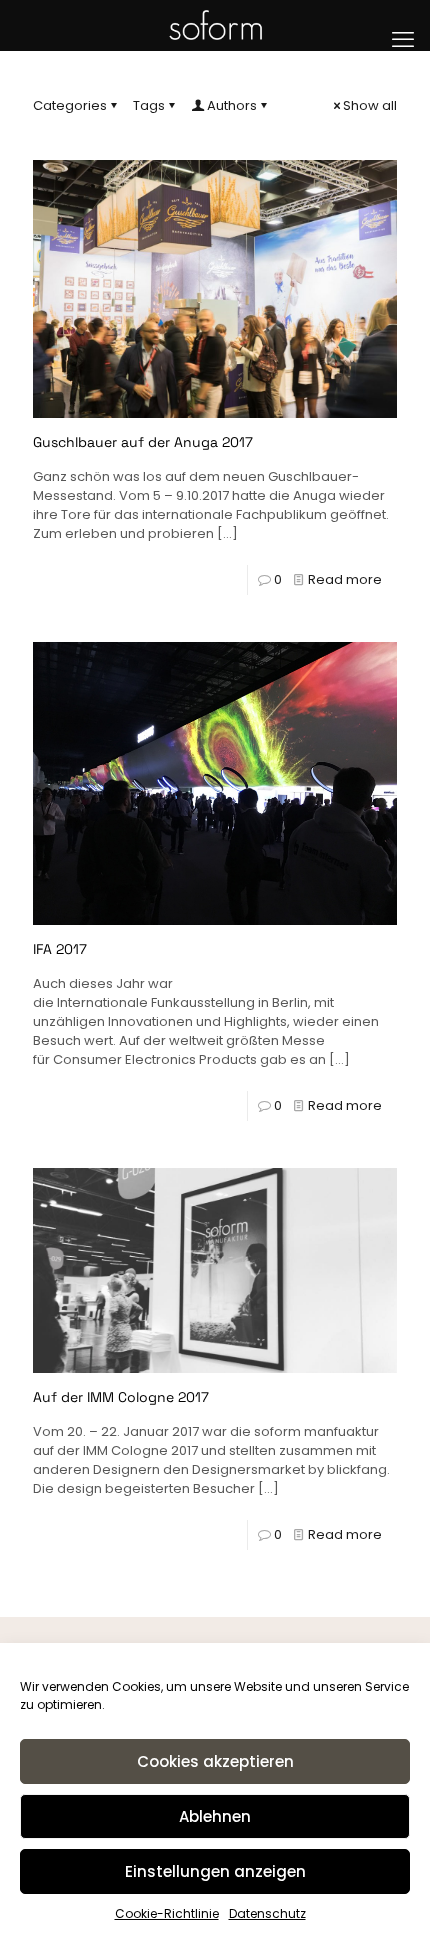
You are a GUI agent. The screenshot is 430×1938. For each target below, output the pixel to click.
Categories (70, 105)
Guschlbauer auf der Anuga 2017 (143, 442)
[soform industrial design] (215, 25)
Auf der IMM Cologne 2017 (121, 1397)
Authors (232, 105)
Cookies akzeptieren (215, 1761)
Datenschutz (267, 1913)
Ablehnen (215, 1816)
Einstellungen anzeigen (215, 1871)
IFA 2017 (60, 949)
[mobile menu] (403, 40)
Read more (345, 579)
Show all (370, 105)
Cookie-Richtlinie (167, 1913)
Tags (149, 105)
